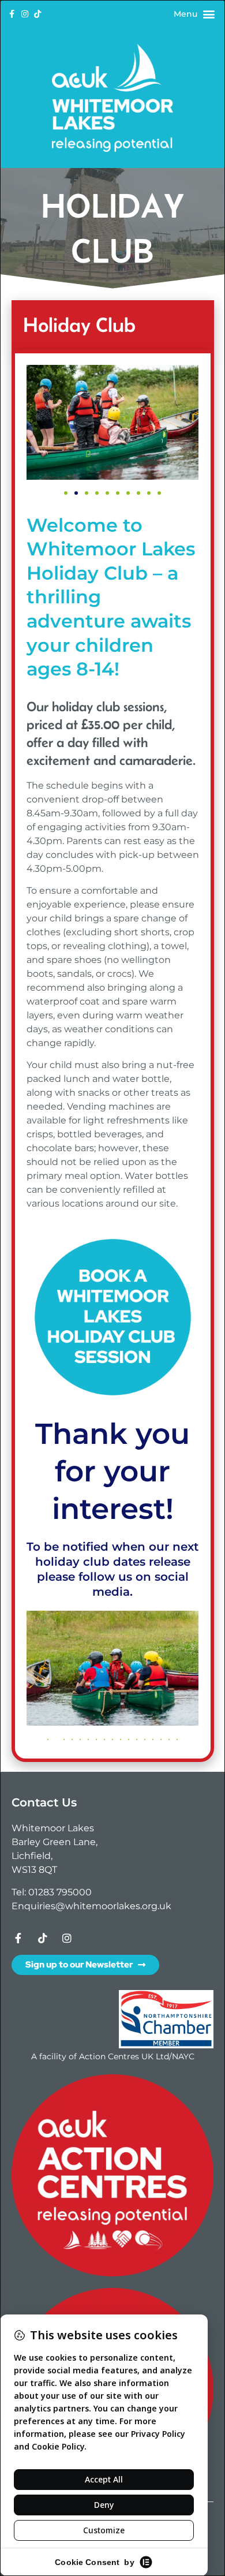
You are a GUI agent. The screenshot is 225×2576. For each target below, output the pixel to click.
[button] (209, 14)
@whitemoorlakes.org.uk (113, 1906)
